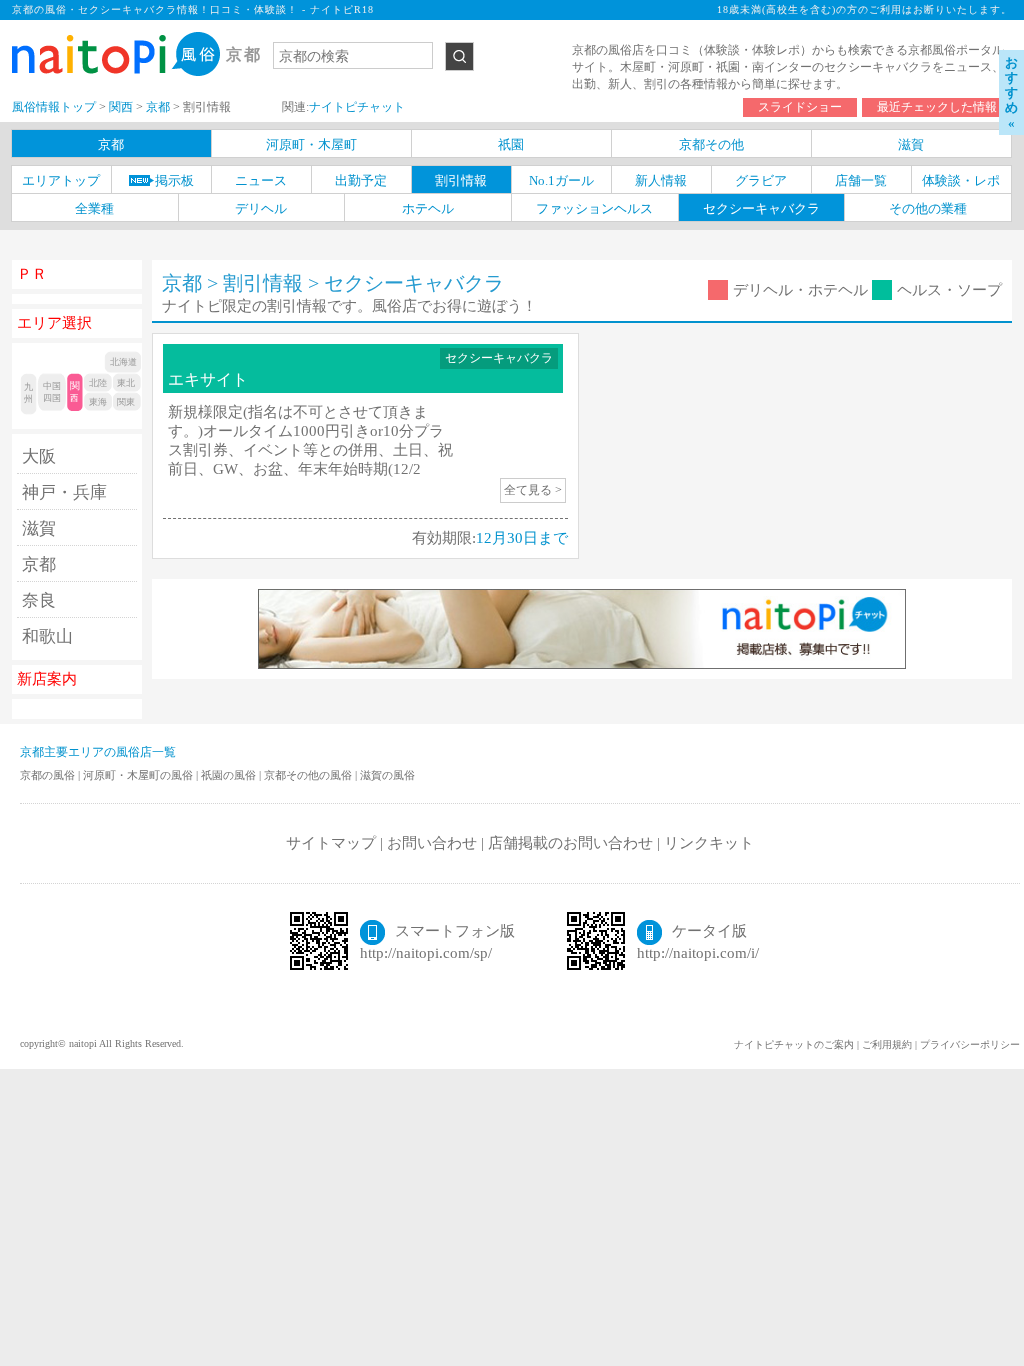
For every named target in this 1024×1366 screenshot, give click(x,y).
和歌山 (47, 636)
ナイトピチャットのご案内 (794, 1044)
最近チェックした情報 (937, 107)
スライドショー (800, 107)
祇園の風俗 (230, 775)
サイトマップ (331, 843)
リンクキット (709, 843)
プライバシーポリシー (970, 1044)
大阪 (39, 456)
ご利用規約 (887, 1044)
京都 (39, 564)
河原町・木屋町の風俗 (139, 775)
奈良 (39, 600)
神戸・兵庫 (64, 492)
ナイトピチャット (357, 107)
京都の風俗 (49, 775)
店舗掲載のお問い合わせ (570, 843)
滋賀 (39, 528)
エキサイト (208, 379)
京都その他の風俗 (309, 775)
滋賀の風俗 (387, 775)
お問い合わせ (432, 843)
